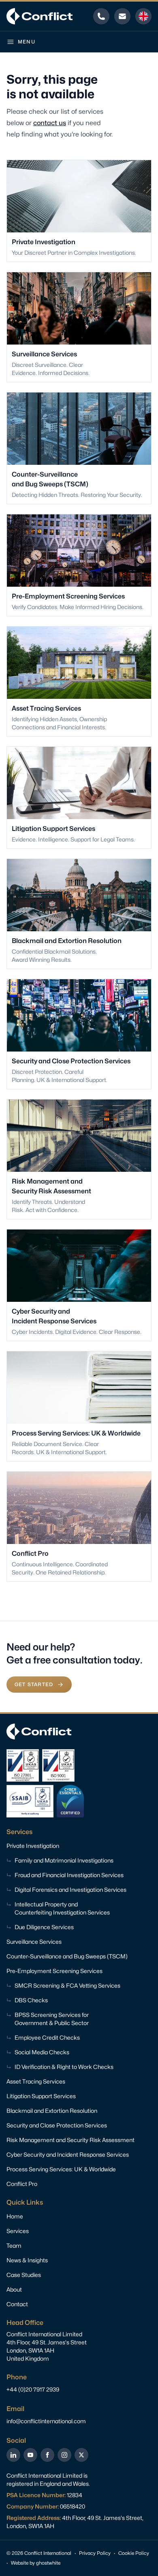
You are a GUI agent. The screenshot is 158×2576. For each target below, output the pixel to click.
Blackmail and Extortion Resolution (52, 2111)
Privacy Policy (95, 2553)
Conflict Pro (22, 2184)
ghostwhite (48, 2563)
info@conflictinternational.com (46, 2421)
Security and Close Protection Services (57, 2125)
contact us (50, 123)
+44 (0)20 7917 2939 (33, 2389)
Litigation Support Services (41, 2096)
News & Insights (27, 2260)
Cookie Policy (134, 2553)
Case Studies (24, 2275)
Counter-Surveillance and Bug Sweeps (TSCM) (67, 1956)
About (14, 2289)
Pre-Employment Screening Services (54, 1971)
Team (14, 2245)
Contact (17, 2304)
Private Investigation (33, 1846)
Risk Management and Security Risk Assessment (70, 2140)
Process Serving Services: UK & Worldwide (61, 2169)
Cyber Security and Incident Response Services (68, 2154)
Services (18, 2231)
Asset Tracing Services (36, 2081)
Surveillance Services (34, 1942)
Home (15, 2216)
